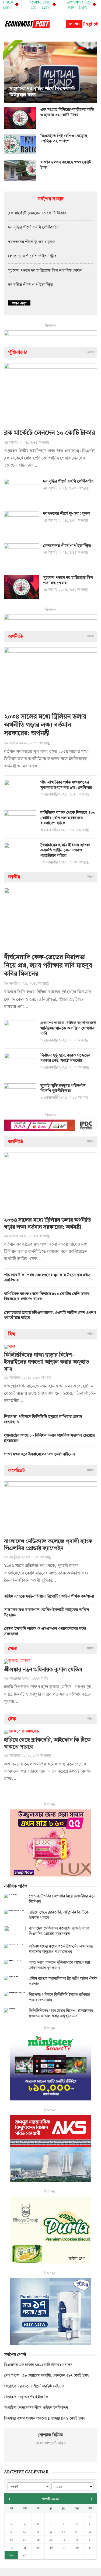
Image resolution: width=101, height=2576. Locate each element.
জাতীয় (14, 877)
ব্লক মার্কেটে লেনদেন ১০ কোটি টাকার (37, 213)
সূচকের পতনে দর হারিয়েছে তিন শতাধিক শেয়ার (45, 271)
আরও (90, 352)
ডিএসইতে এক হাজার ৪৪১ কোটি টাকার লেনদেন (38, 2365)
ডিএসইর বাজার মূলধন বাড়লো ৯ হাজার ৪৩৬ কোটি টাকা (44, 2419)
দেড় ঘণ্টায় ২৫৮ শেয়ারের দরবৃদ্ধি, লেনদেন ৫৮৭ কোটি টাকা (46, 2376)
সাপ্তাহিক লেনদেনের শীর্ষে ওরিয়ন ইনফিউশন (36, 2408)
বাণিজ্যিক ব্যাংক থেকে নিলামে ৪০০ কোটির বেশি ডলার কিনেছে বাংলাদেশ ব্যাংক (68, 818)
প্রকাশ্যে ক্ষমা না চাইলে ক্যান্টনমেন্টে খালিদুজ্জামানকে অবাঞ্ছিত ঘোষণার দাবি (68, 1028)
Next (92, 72)
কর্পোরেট (16, 1471)
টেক (12, 1719)
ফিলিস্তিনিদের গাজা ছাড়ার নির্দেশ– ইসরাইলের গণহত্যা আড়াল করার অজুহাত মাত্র (46, 1362)
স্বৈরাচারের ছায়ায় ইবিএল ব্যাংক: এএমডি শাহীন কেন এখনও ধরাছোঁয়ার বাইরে (65, 851)
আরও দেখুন (19, 303)
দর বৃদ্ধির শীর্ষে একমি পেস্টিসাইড (34, 228)
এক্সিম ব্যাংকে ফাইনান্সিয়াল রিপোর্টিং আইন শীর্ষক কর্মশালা (49, 1597)
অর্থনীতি (15, 636)
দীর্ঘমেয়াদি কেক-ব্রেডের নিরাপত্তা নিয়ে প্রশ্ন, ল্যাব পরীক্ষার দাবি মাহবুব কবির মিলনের (48, 966)
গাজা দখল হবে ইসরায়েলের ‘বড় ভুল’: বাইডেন (39, 1454)
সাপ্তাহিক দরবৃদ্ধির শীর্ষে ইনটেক (26, 2397)
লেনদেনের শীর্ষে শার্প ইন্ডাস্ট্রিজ (32, 256)
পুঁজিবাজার (18, 352)
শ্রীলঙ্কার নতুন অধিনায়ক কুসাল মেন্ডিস (43, 1670)
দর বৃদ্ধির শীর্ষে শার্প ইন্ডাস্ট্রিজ (31, 285)
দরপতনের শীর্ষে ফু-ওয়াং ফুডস (32, 242)
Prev (9, 72)
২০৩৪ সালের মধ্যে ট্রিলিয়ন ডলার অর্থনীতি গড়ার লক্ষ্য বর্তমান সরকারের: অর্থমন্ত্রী (45, 725)
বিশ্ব (11, 1334)
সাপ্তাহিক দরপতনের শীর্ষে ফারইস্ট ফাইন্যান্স (35, 2386)
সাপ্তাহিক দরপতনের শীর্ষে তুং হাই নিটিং (45, 95)
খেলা (13, 1649)
